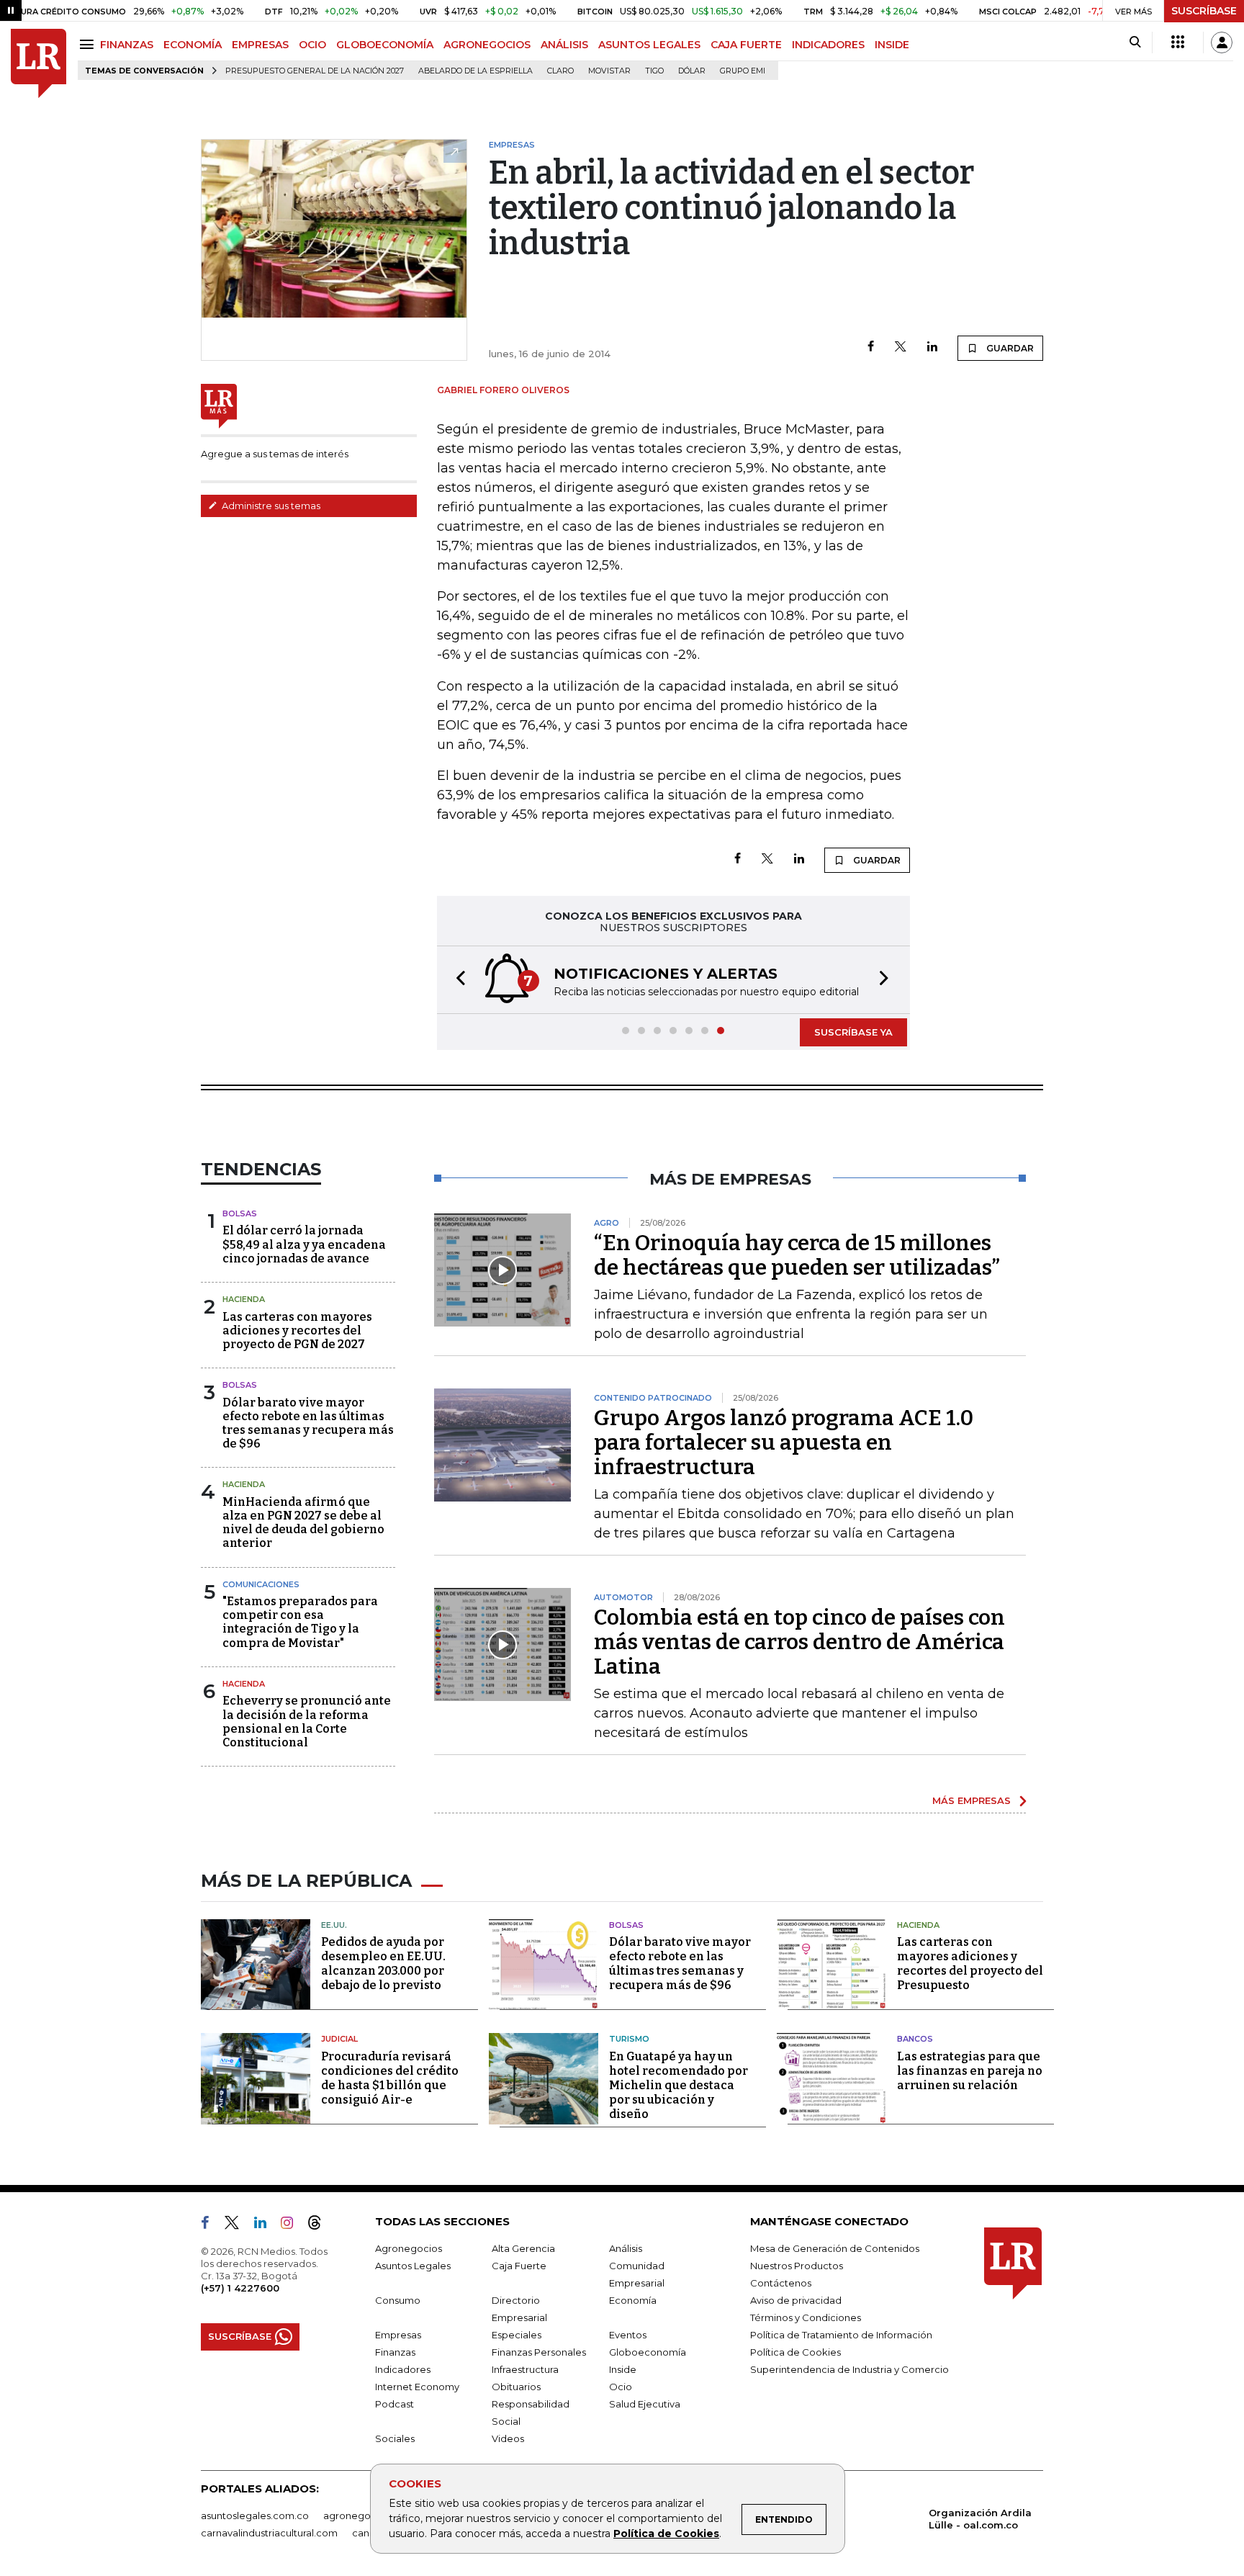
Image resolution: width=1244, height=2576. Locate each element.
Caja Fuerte (519, 2266)
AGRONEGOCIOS (487, 45)
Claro (560, 71)
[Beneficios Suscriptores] (1178, 42)
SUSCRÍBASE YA (853, 1032)
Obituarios (516, 2387)
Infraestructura (525, 2369)
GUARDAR (1009, 348)
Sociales (395, 2438)
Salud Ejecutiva (645, 2404)
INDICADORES (828, 45)
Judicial (339, 2039)
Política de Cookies (666, 2534)
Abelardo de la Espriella (475, 71)
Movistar (609, 71)
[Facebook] (871, 347)
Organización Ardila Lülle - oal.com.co (980, 2519)
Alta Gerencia (523, 2248)
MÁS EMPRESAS (972, 1800)
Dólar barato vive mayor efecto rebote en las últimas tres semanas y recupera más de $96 (308, 1423)
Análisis (626, 2248)
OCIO (312, 45)
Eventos (628, 2335)
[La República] (39, 64)
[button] (456, 980)
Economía (633, 2300)
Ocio (621, 2387)
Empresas (398, 2335)
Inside (623, 2369)
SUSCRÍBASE (1204, 11)
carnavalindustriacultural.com (269, 2533)
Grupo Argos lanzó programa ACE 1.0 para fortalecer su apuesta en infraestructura (784, 1442)
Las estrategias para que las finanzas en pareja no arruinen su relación (970, 2071)
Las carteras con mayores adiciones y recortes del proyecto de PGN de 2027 (297, 1330)
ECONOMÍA (193, 45)
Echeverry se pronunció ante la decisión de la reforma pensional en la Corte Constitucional (307, 1722)
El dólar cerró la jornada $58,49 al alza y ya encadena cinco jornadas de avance (304, 1244)
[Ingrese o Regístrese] (1222, 42)
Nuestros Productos (797, 2266)
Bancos (915, 2039)
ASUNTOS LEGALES (649, 45)
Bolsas (240, 1213)
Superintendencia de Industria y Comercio (849, 2369)
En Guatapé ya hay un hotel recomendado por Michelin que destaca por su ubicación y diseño (679, 2085)
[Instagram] (293, 2225)
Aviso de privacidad (796, 2300)
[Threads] (320, 2225)
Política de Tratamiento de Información (841, 2335)
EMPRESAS (260, 45)
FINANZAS (127, 45)
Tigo (654, 71)
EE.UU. (334, 1925)
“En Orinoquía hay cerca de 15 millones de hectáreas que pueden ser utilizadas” (797, 1255)
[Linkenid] (266, 2225)
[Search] (1135, 42)
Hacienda (244, 1299)
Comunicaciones (261, 1584)
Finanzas (395, 2352)
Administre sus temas (270, 506)
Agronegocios (409, 2248)
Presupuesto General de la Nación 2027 (315, 71)
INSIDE (892, 45)
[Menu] (89, 44)
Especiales (517, 2335)
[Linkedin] (932, 347)
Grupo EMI (743, 71)
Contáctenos (781, 2283)
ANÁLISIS (564, 45)
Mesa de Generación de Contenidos (835, 2248)
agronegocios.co (364, 2516)
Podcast (395, 2404)
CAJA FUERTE (746, 45)
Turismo (629, 2039)
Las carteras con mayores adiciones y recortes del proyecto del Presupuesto (970, 1964)
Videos (508, 2438)
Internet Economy (417, 2387)
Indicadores (403, 2369)
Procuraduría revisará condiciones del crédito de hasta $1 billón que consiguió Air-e (390, 2078)
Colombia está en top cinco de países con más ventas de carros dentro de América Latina (799, 1642)
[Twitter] (901, 347)
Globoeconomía (648, 2352)
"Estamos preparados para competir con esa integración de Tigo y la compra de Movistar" (300, 1622)
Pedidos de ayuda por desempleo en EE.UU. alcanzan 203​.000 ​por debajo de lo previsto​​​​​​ (383, 1964)
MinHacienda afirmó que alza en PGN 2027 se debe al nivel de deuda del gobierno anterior (303, 1523)
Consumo (398, 2300)
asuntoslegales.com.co (255, 2516)
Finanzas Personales (539, 2352)
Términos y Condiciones (806, 2317)
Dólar (692, 71)
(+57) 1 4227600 (240, 2288)
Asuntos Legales (413, 2266)
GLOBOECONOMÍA (385, 45)
